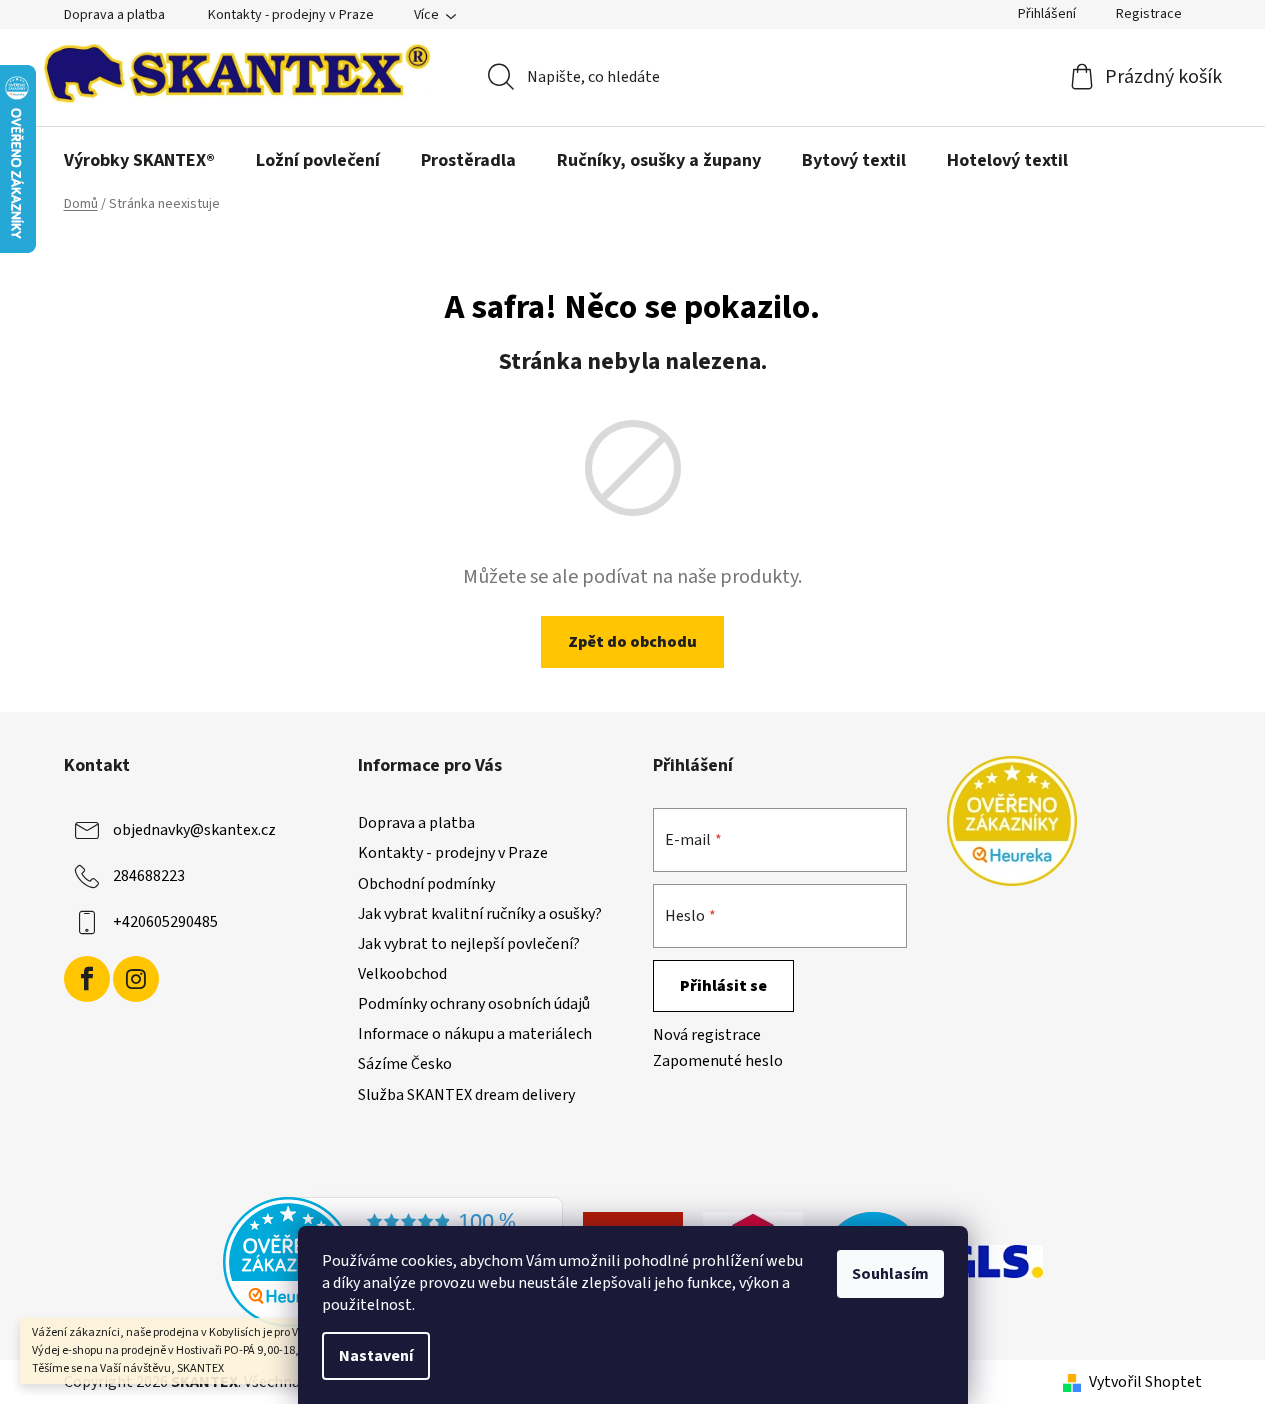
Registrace (1149, 14)
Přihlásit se (723, 986)
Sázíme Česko (405, 1064)
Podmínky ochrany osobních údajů (474, 1004)
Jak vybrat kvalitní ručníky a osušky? (480, 914)
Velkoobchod (402, 974)
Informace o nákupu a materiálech (475, 1034)
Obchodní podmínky (426, 884)
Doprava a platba (114, 15)
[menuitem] (139, 161)
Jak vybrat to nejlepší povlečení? (469, 944)
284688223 (149, 876)
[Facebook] (87, 979)
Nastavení (376, 1356)
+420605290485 (165, 922)
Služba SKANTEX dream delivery (466, 1095)
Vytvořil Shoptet (1145, 1382)
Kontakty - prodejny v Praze (291, 15)
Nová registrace (707, 1035)
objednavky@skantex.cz (194, 830)
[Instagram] (136, 979)
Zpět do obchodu (632, 642)
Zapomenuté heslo (718, 1061)
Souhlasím (890, 1274)
